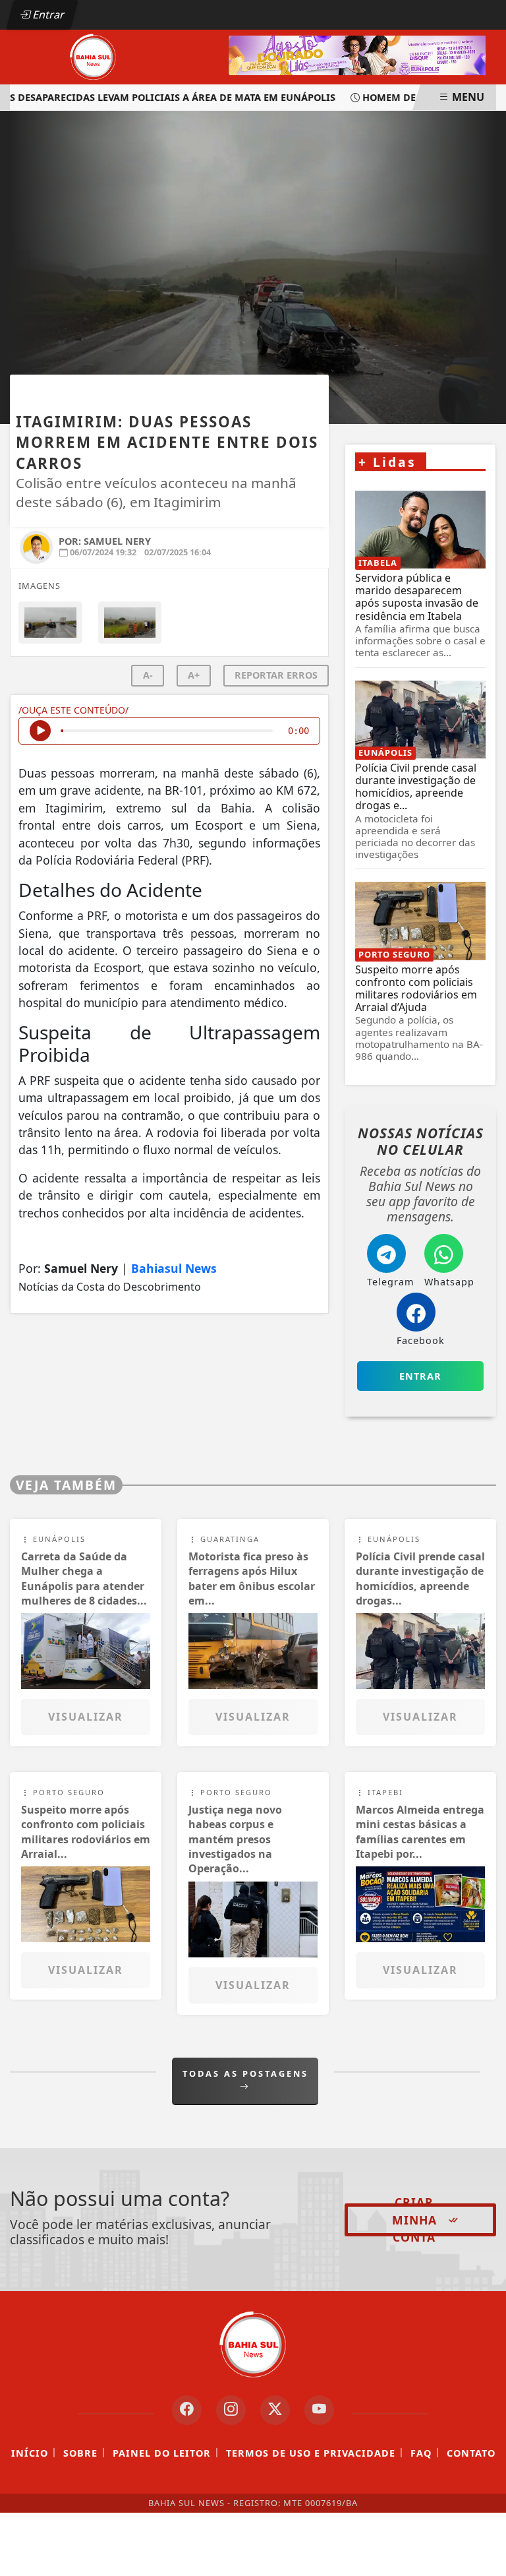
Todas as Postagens (245, 2073)
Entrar (47, 15)
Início (30, 2453)
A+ (194, 675)
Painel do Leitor (162, 2453)
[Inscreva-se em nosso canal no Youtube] (319, 2410)
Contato (471, 2453)
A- (148, 675)
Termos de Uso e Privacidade (311, 2453)
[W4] (357, 54)
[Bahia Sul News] (93, 56)
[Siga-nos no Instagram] (231, 2410)
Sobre (80, 2453)
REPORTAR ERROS (276, 675)
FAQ (421, 2453)
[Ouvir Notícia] (40, 731)
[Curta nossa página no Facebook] (187, 2410)
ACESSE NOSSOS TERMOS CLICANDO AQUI (243, 2560)
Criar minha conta (414, 2220)
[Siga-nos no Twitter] (275, 2410)
